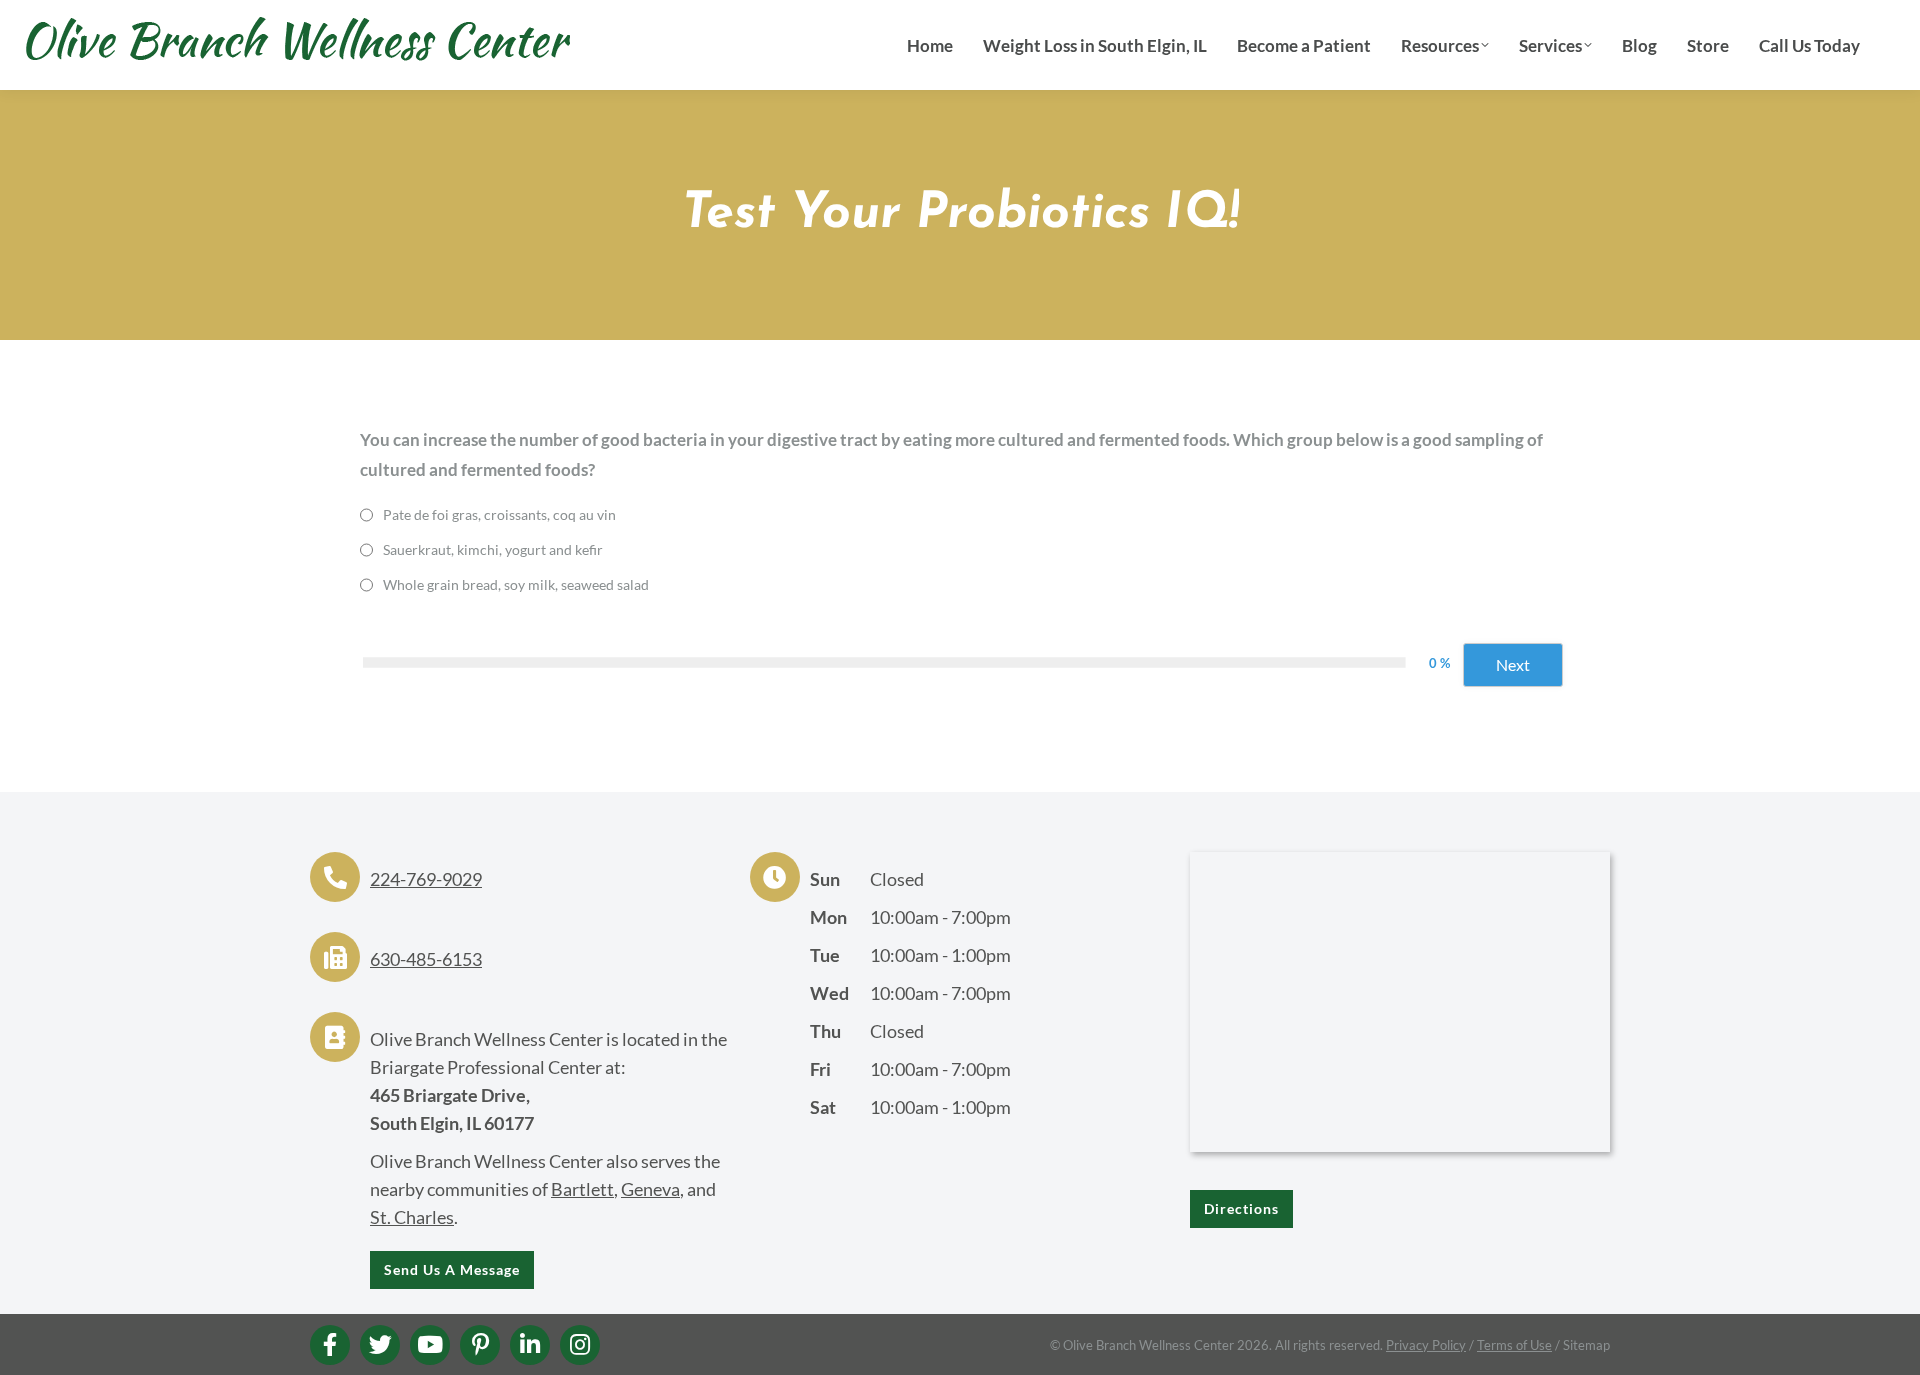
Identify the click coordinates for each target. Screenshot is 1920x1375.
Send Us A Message (452, 1269)
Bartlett (582, 1189)
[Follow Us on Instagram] (580, 1345)
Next (1513, 664)
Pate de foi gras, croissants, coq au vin (499, 514)
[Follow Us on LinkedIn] (530, 1345)
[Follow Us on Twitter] (380, 1345)
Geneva (650, 1189)
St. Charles (412, 1217)
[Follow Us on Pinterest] (480, 1345)
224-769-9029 (426, 879)
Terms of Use (1514, 1345)
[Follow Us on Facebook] (330, 1345)
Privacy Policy (1426, 1345)
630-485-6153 (426, 959)
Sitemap (1586, 1345)
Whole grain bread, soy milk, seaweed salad (516, 584)
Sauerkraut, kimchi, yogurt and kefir (493, 549)
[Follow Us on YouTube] (430, 1345)
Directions (1241, 1208)
